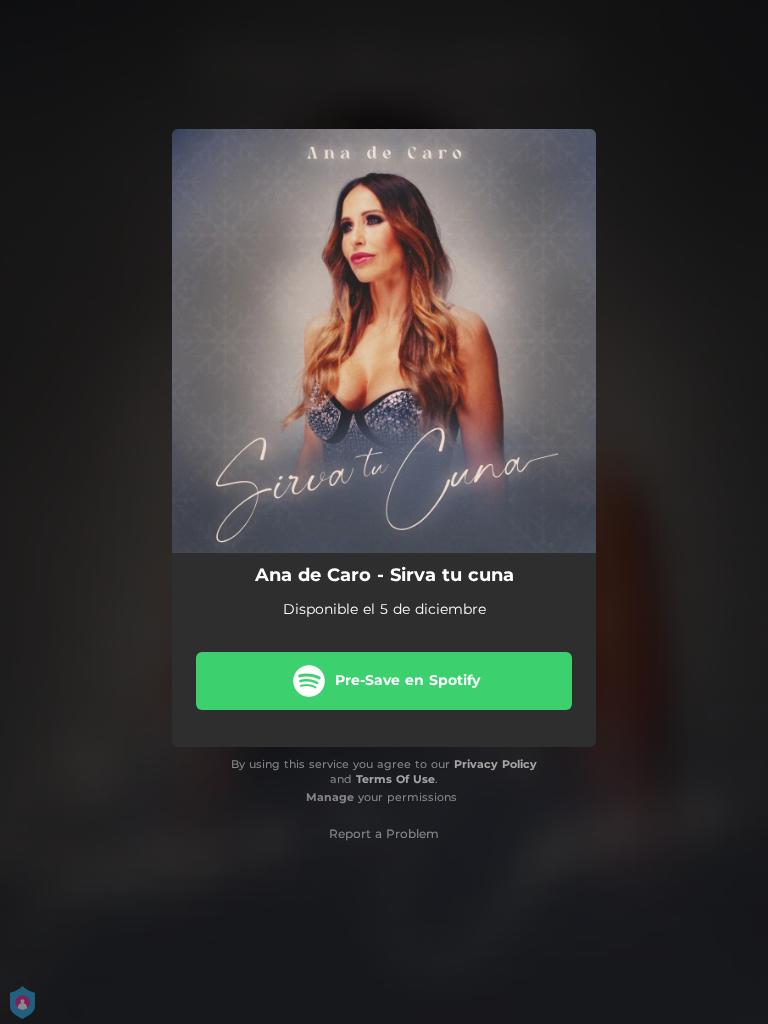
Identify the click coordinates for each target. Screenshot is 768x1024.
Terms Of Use (395, 779)
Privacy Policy (495, 764)
